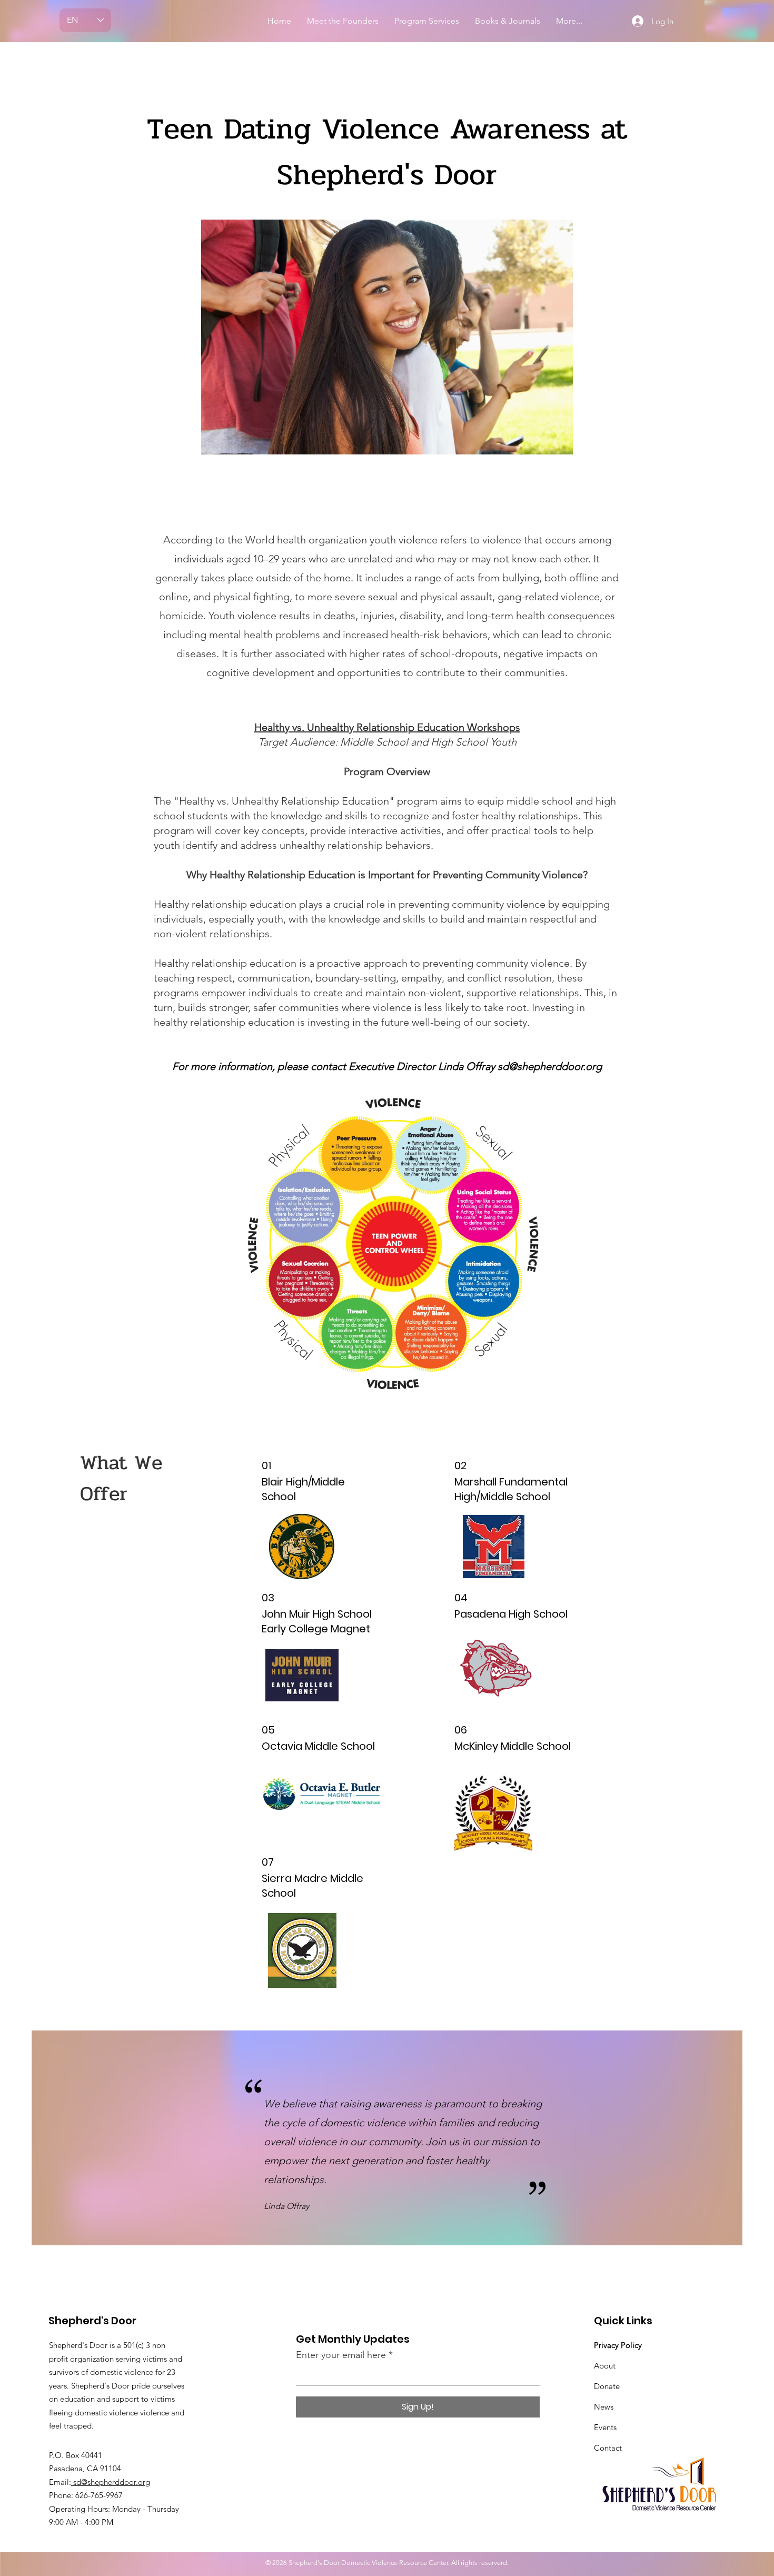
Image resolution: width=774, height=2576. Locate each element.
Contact (608, 2448)
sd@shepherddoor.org (550, 1066)
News (604, 2407)
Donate (607, 2386)
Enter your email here (341, 2355)
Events (605, 2427)
